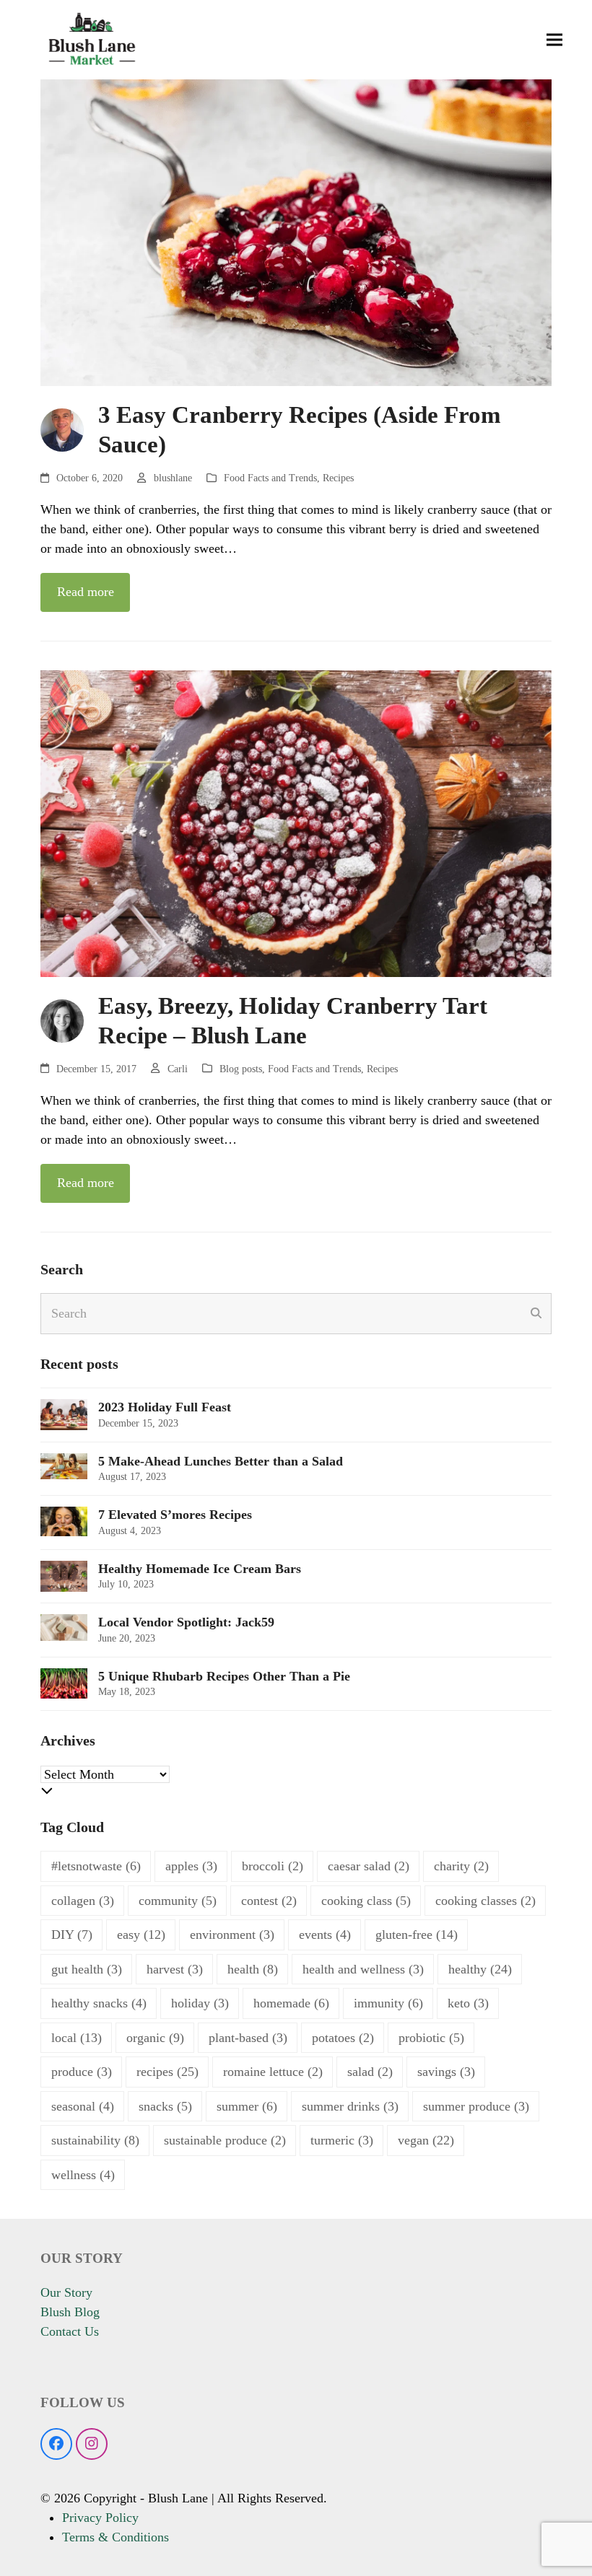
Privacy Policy (100, 2518)
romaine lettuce (273, 2072)
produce (82, 2072)
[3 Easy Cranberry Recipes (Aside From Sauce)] (296, 232)
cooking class (366, 1901)
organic (155, 2038)
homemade (291, 2003)
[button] (554, 40)
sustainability (95, 2140)
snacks (165, 2106)
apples (191, 1866)
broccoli (273, 1866)
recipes (167, 2072)
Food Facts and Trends (270, 478)
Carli (178, 1069)
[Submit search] (536, 1313)
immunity (388, 2003)
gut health (87, 1969)
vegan (426, 2140)
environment (232, 1935)
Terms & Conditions (116, 2537)
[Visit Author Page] (62, 429)
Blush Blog (70, 2312)
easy (141, 1935)
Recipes (338, 478)
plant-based (248, 2038)
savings (446, 2072)
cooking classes (486, 1901)
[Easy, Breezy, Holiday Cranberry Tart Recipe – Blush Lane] (296, 822)
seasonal (83, 2106)
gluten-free (417, 1935)
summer (247, 2106)
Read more (86, 592)
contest (269, 1901)
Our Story (66, 2292)
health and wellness (363, 1969)
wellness (83, 2175)
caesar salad (369, 1866)
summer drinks (350, 2106)
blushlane (173, 478)
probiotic (431, 2038)
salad (370, 2072)
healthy (480, 1969)
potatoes (343, 2038)
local (77, 2038)
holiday (200, 2003)
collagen (83, 1901)
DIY (72, 1935)
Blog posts (241, 1069)
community (178, 1901)
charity (461, 1866)
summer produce (476, 2106)
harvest (175, 1969)
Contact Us (70, 2331)
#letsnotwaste (96, 1866)
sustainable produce (225, 2140)
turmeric (342, 2140)
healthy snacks (99, 2003)
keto (468, 2003)
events (325, 1935)
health (253, 1969)
